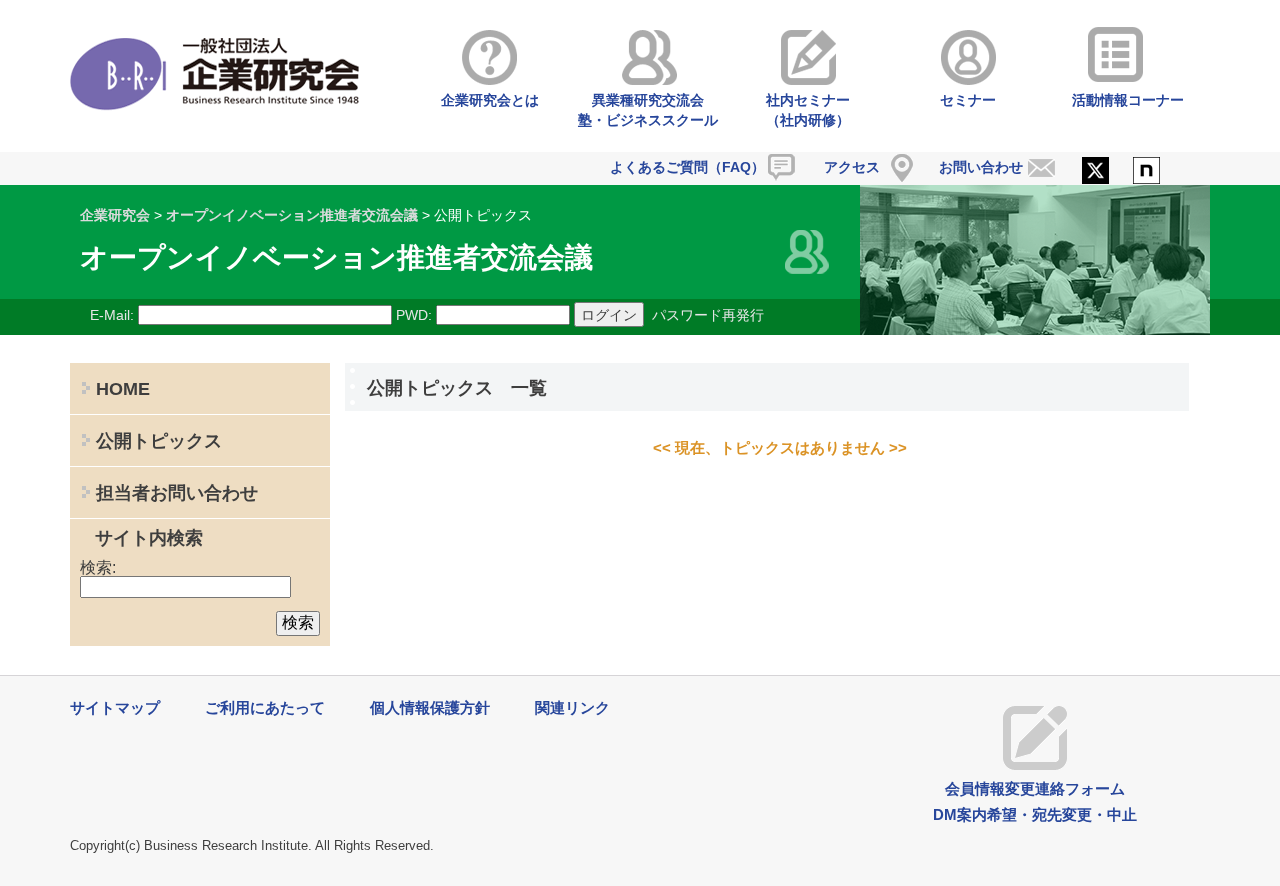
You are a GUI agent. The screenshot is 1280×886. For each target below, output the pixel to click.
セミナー (968, 100)
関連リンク (572, 707)
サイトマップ (115, 707)
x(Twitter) (1095, 172)
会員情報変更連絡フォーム (1035, 788)
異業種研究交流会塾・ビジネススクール (648, 110)
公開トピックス (159, 441)
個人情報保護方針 (430, 707)
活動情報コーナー (1128, 100)
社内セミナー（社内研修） (808, 110)
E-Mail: (112, 315)
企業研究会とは (490, 100)
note (1146, 172)
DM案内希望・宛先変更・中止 (1035, 814)
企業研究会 (115, 215)
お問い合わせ (981, 167)
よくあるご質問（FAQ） (687, 167)
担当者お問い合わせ (177, 493)
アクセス (852, 167)
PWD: (414, 315)
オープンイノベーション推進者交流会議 (292, 215)
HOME (123, 389)
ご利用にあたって (265, 707)
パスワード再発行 (708, 315)
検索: (98, 567)
